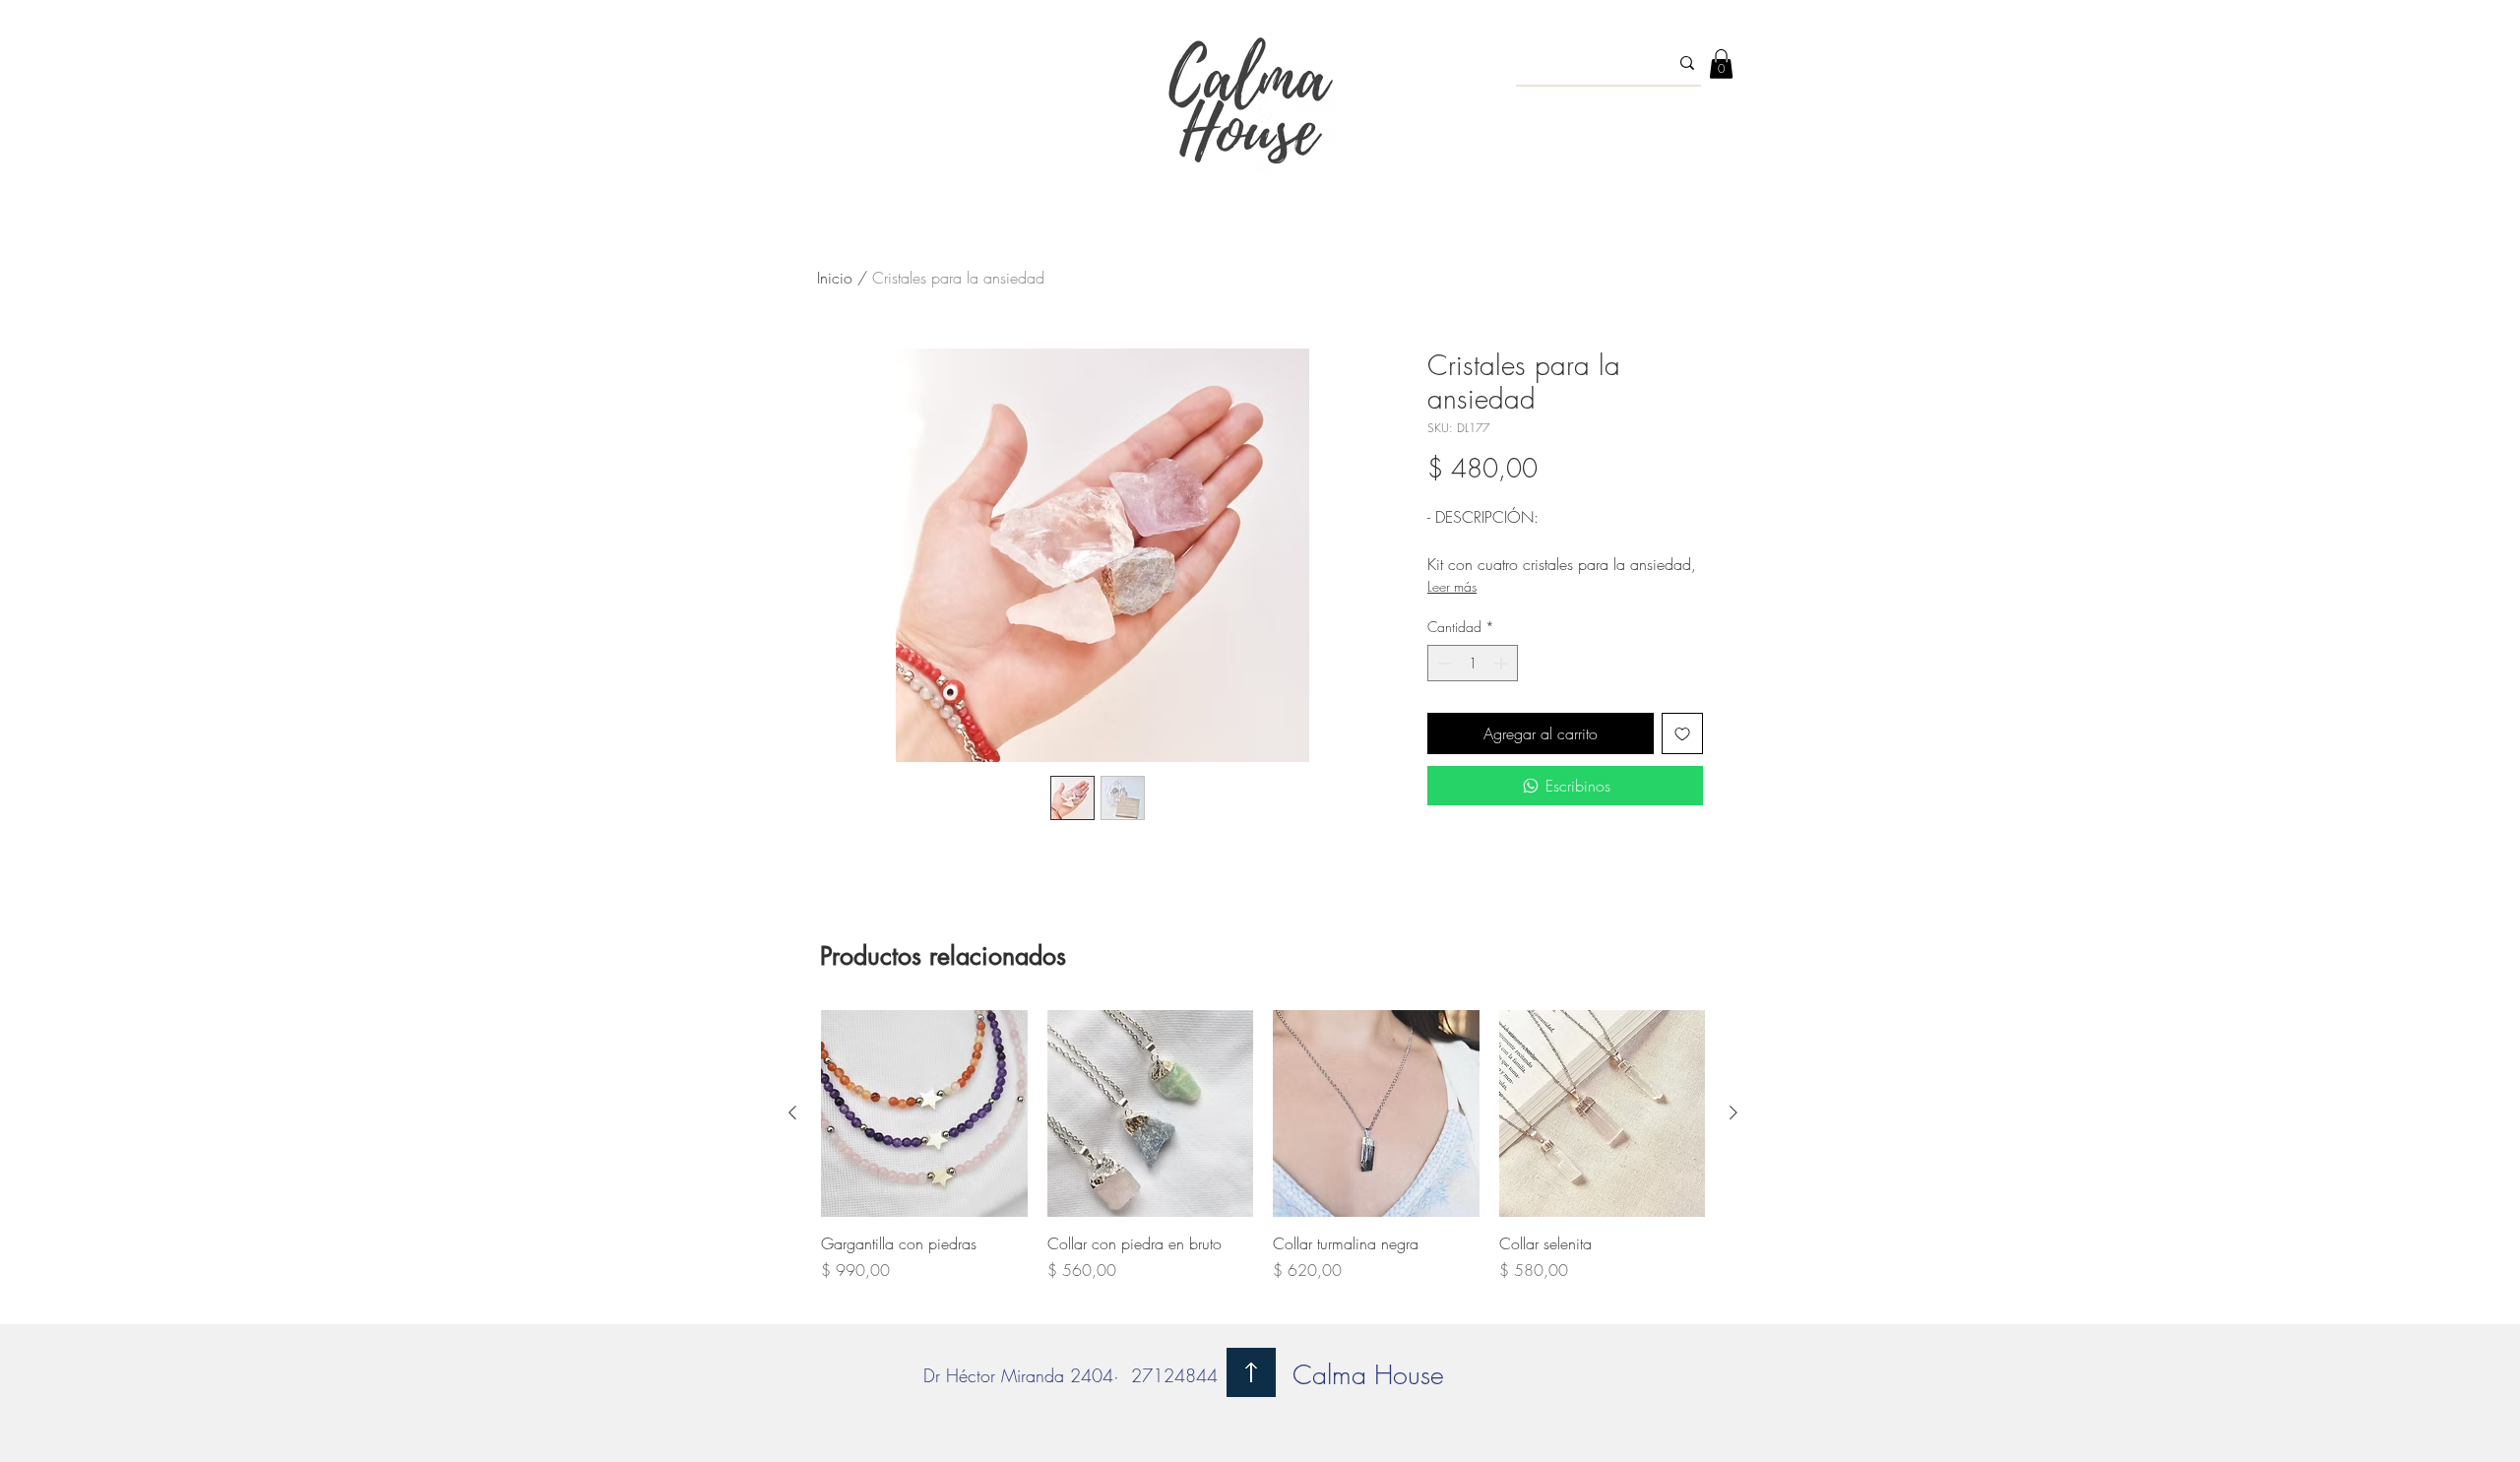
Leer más (1452, 586)
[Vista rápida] (924, 1113)
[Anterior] (792, 1112)
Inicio (835, 278)
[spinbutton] (1473, 663)
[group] (1263, 1157)
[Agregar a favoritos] (1682, 733)
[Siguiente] (1733, 1112)
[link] (1721, 64)
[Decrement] (1443, 663)
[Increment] (1503, 663)
